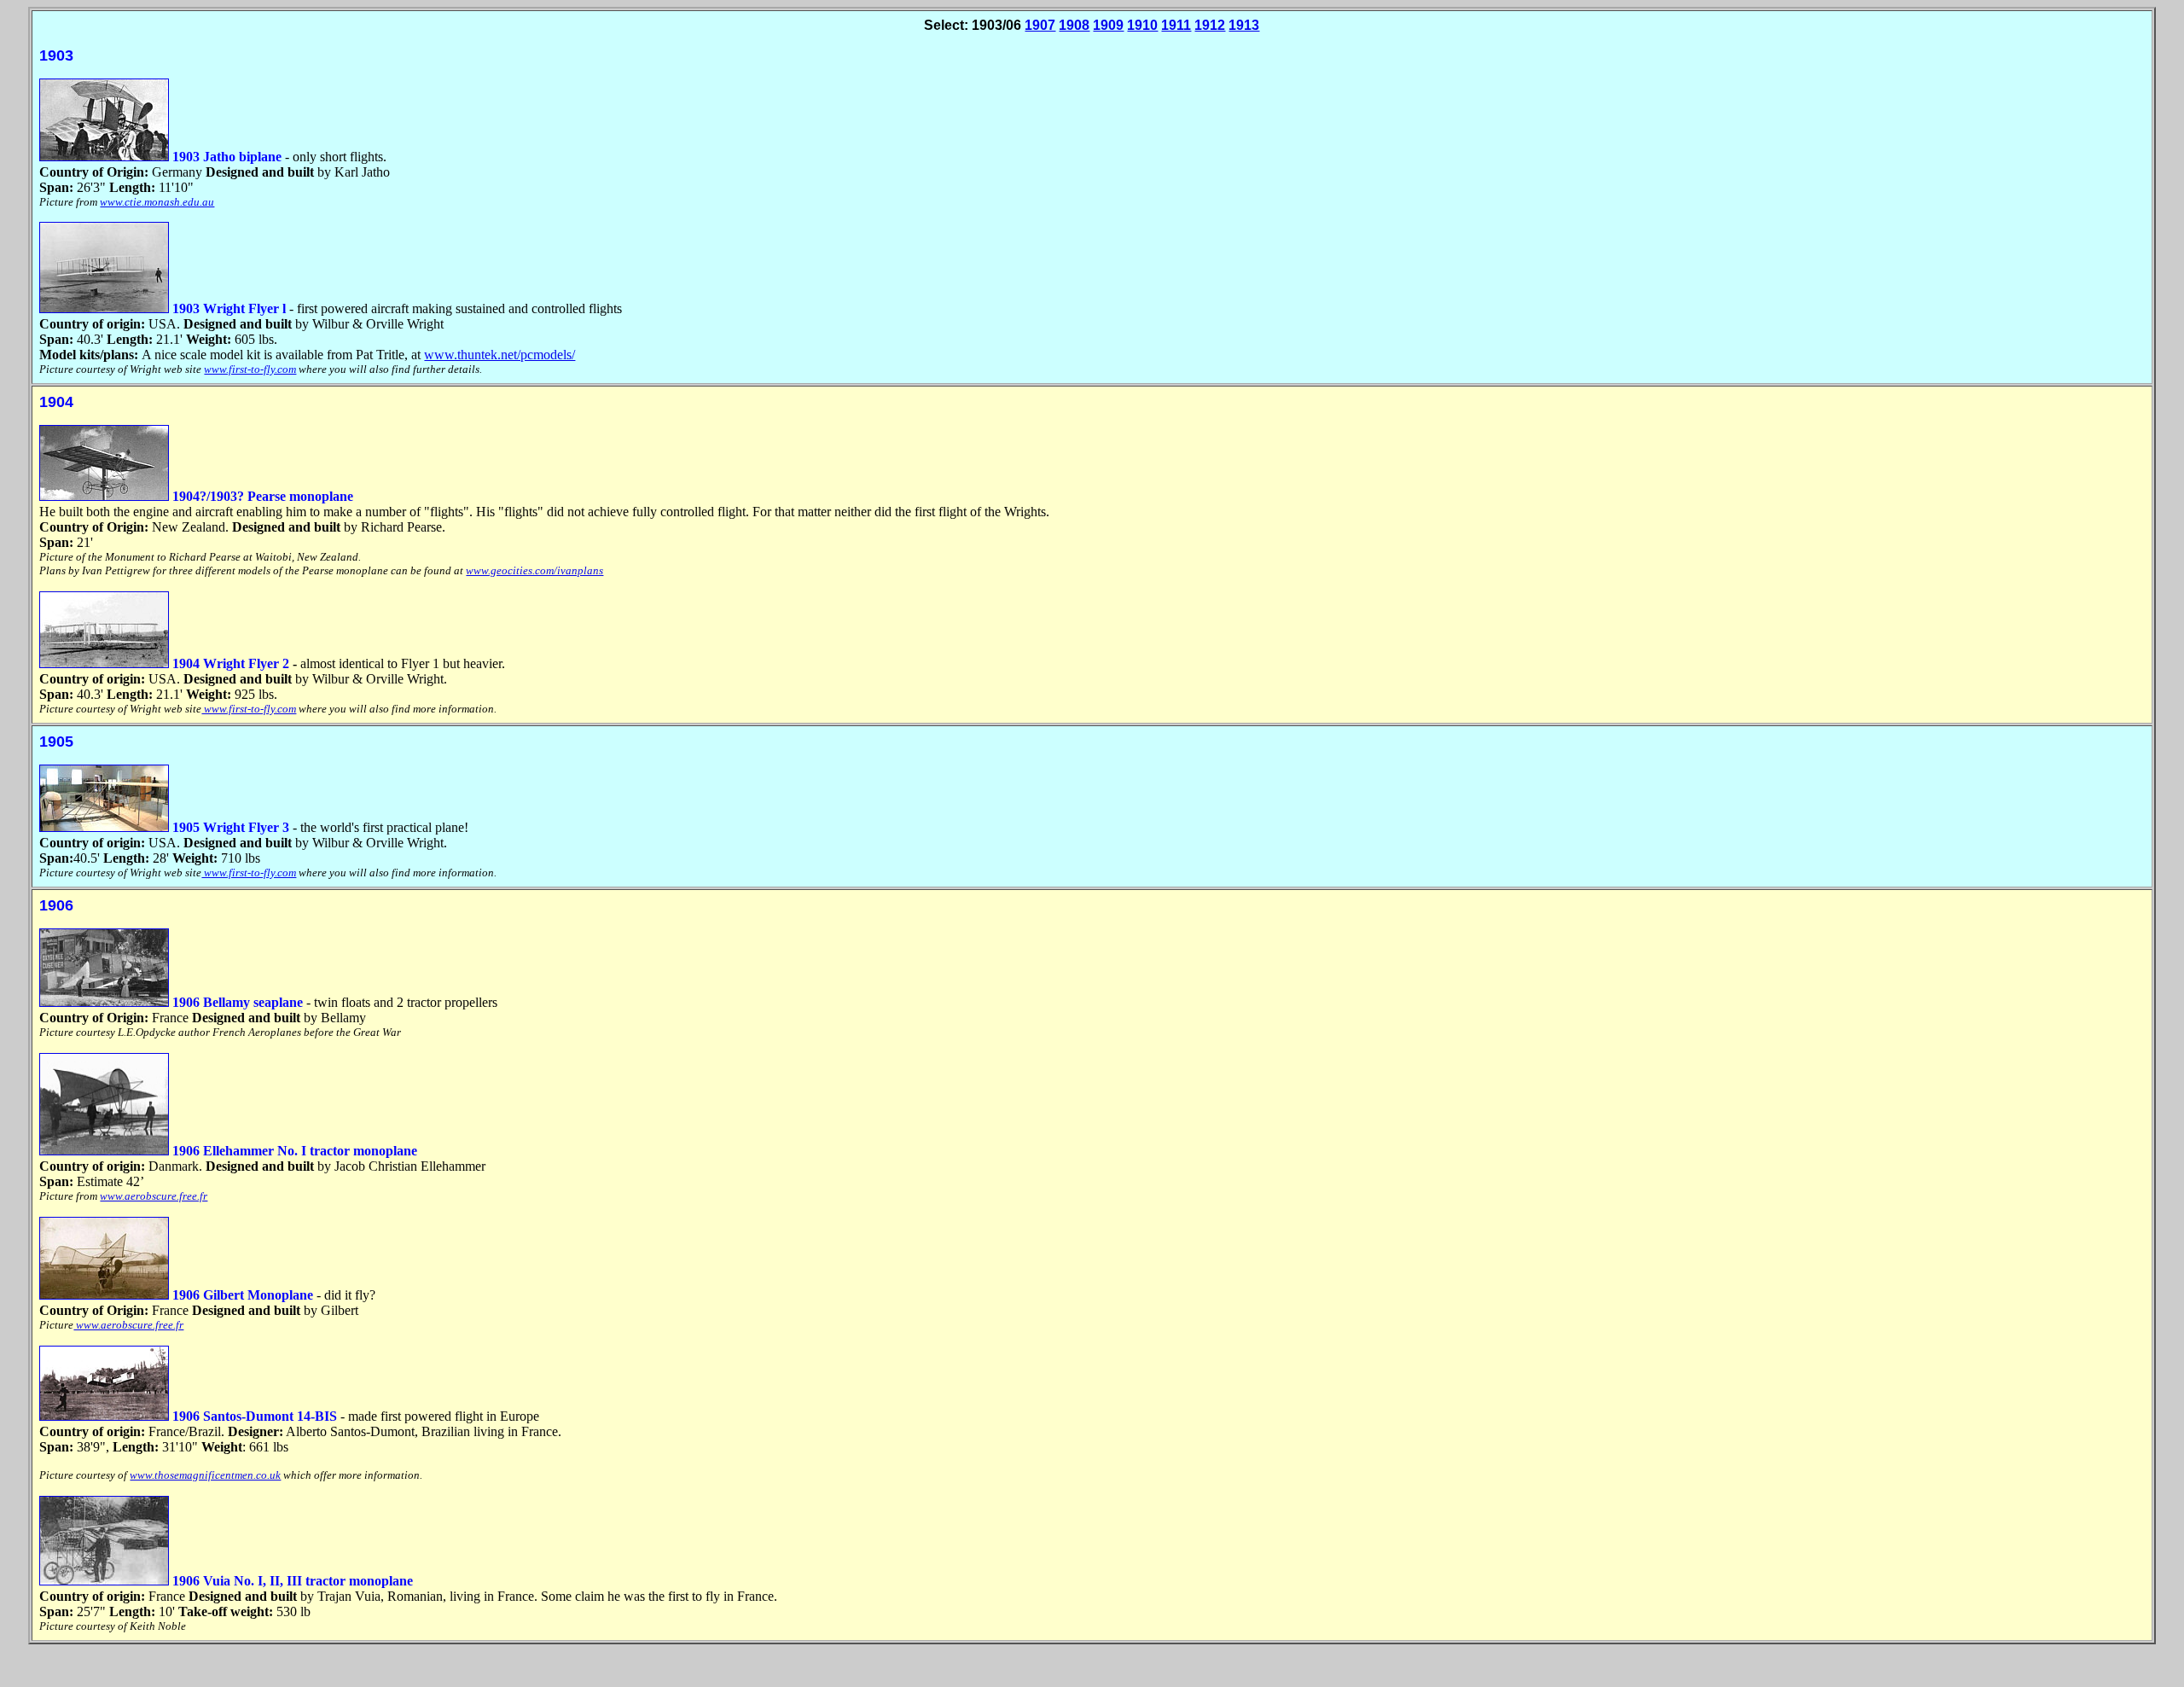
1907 (1040, 25)
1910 (1142, 25)
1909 (1108, 25)
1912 (1210, 25)
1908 (1074, 25)
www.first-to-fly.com (250, 369)
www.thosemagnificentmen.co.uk (205, 1475)
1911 (1176, 25)
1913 (1244, 25)
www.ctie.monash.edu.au (157, 202)
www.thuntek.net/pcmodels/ (500, 355)
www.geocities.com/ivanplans (534, 570)
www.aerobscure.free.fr (154, 1196)
